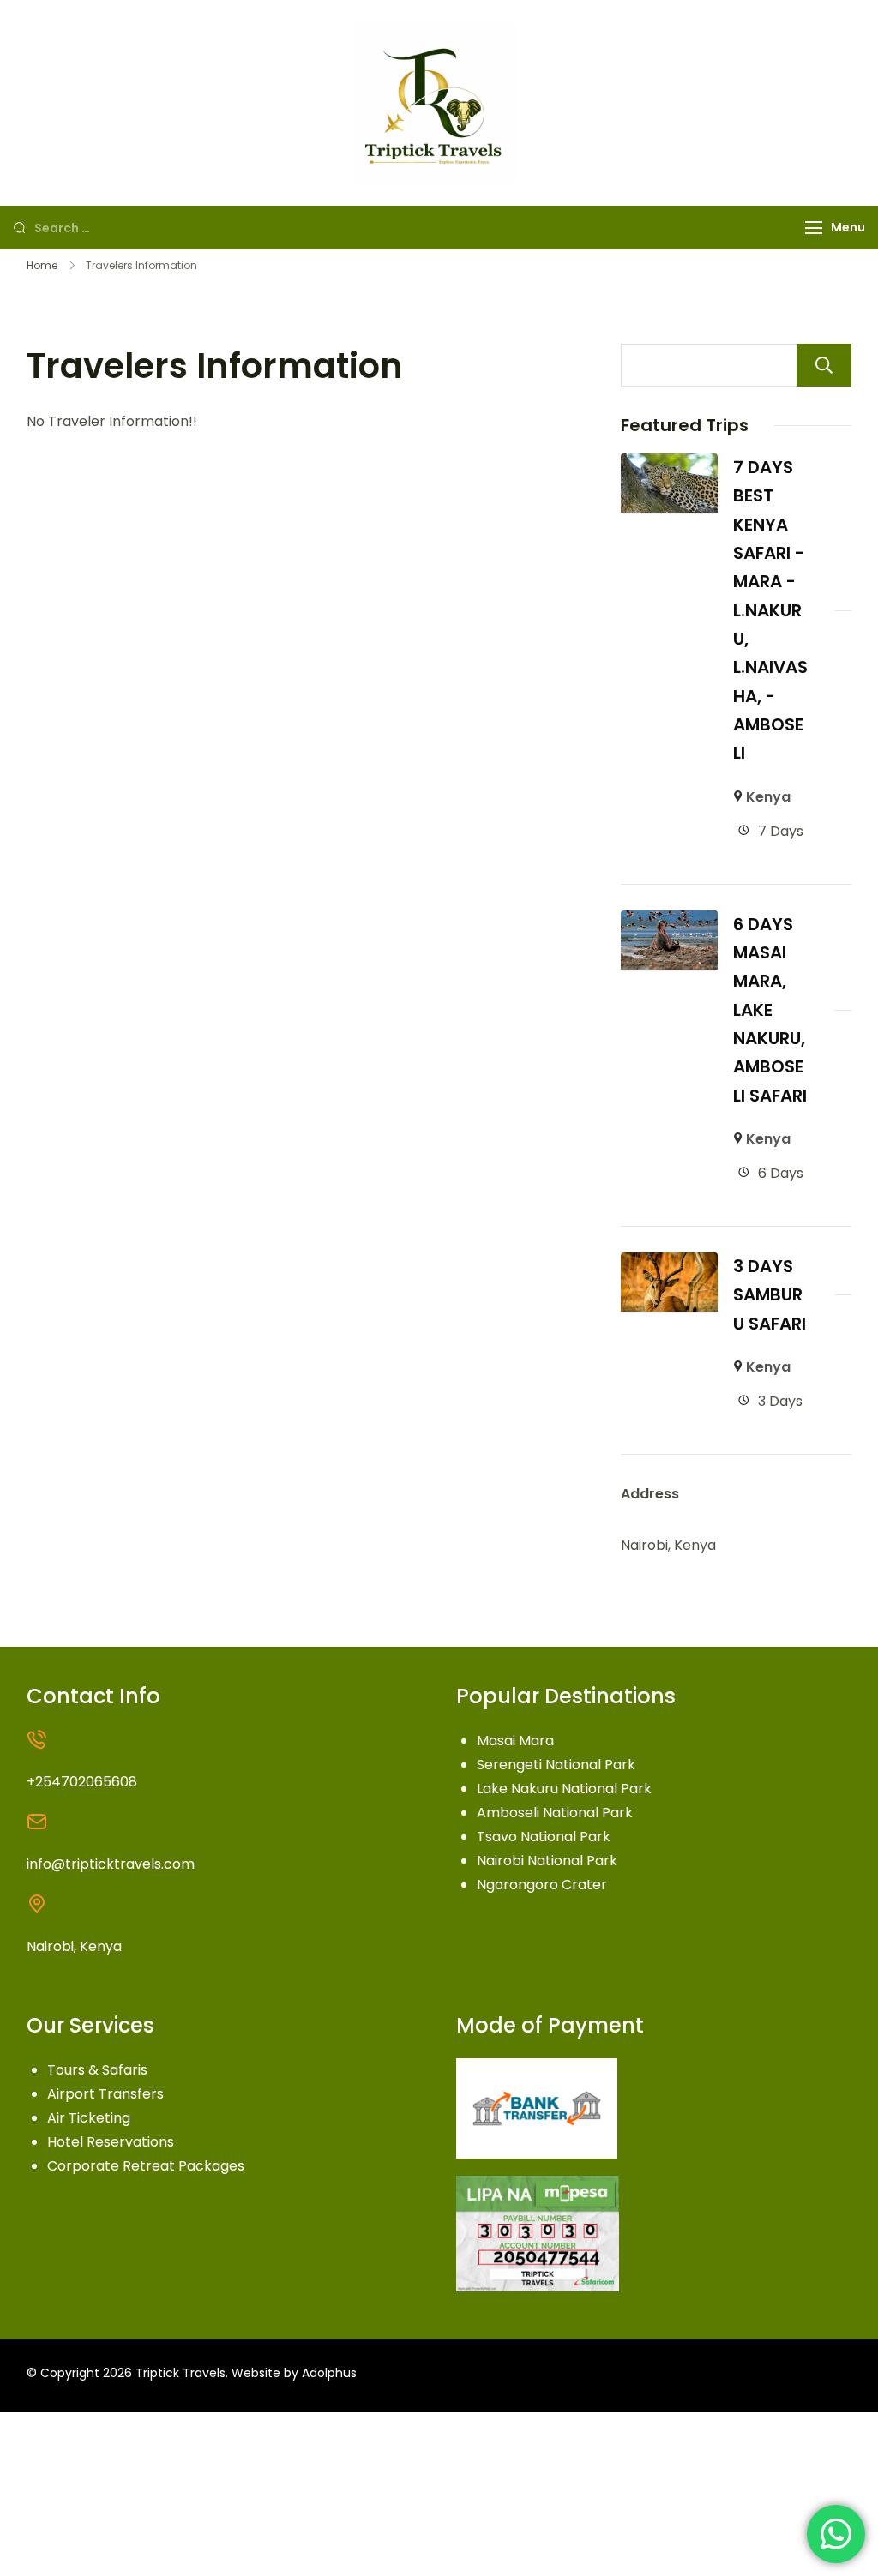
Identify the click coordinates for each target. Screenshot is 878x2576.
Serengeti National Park (556, 1765)
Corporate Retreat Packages (146, 2166)
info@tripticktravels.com (111, 1864)
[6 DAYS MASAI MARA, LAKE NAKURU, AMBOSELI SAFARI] (669, 922)
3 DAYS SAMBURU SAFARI (770, 1295)
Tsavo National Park (544, 1837)
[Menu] (814, 228)
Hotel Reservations (111, 2142)
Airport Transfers (105, 2094)
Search (824, 365)
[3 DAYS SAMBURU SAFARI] (669, 1264)
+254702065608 (82, 1782)
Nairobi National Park (547, 1861)
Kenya (768, 797)
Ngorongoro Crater (542, 1885)
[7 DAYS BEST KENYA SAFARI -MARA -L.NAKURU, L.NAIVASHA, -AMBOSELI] (669, 465)
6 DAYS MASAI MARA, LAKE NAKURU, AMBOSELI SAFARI (770, 1010)
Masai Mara (515, 1741)
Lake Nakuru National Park (564, 1789)
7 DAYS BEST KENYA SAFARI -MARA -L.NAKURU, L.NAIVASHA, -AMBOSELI (770, 610)
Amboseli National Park (555, 1813)
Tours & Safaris (97, 2070)
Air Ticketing (89, 2118)
